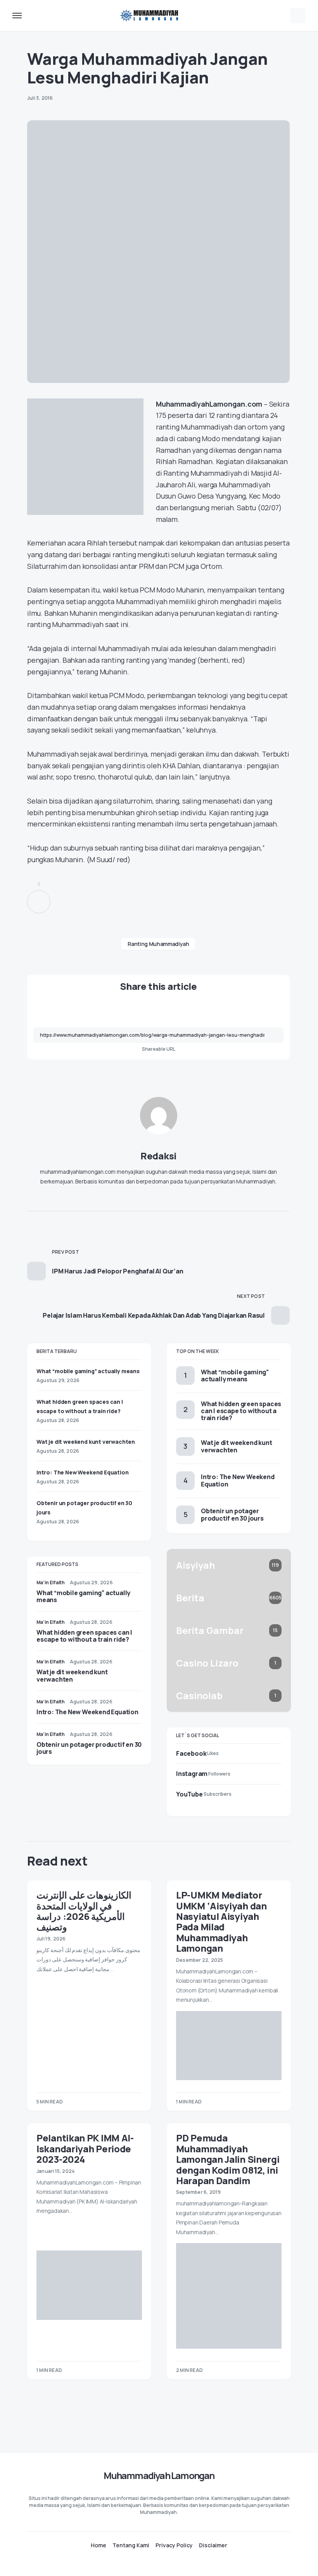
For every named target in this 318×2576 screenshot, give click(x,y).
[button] (17, 16)
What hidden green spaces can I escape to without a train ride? (84, 1636)
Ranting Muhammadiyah (158, 944)
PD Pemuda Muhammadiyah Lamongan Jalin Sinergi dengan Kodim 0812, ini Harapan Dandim (228, 2159)
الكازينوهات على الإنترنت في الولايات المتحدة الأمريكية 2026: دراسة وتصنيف (84, 1911)
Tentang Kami (131, 2545)
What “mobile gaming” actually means (88, 1371)
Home (99, 2545)
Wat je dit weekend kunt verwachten (86, 1442)
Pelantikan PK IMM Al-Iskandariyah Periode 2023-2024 (85, 2148)
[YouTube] (174, 2563)
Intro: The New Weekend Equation (83, 1472)
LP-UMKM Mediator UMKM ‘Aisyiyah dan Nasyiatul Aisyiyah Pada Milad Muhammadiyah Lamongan (221, 1921)
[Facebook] (144, 2563)
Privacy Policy (174, 2545)
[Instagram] (159, 2563)
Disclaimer (213, 2545)
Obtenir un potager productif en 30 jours (89, 1748)
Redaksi (158, 1156)
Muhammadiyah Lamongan (159, 2475)
